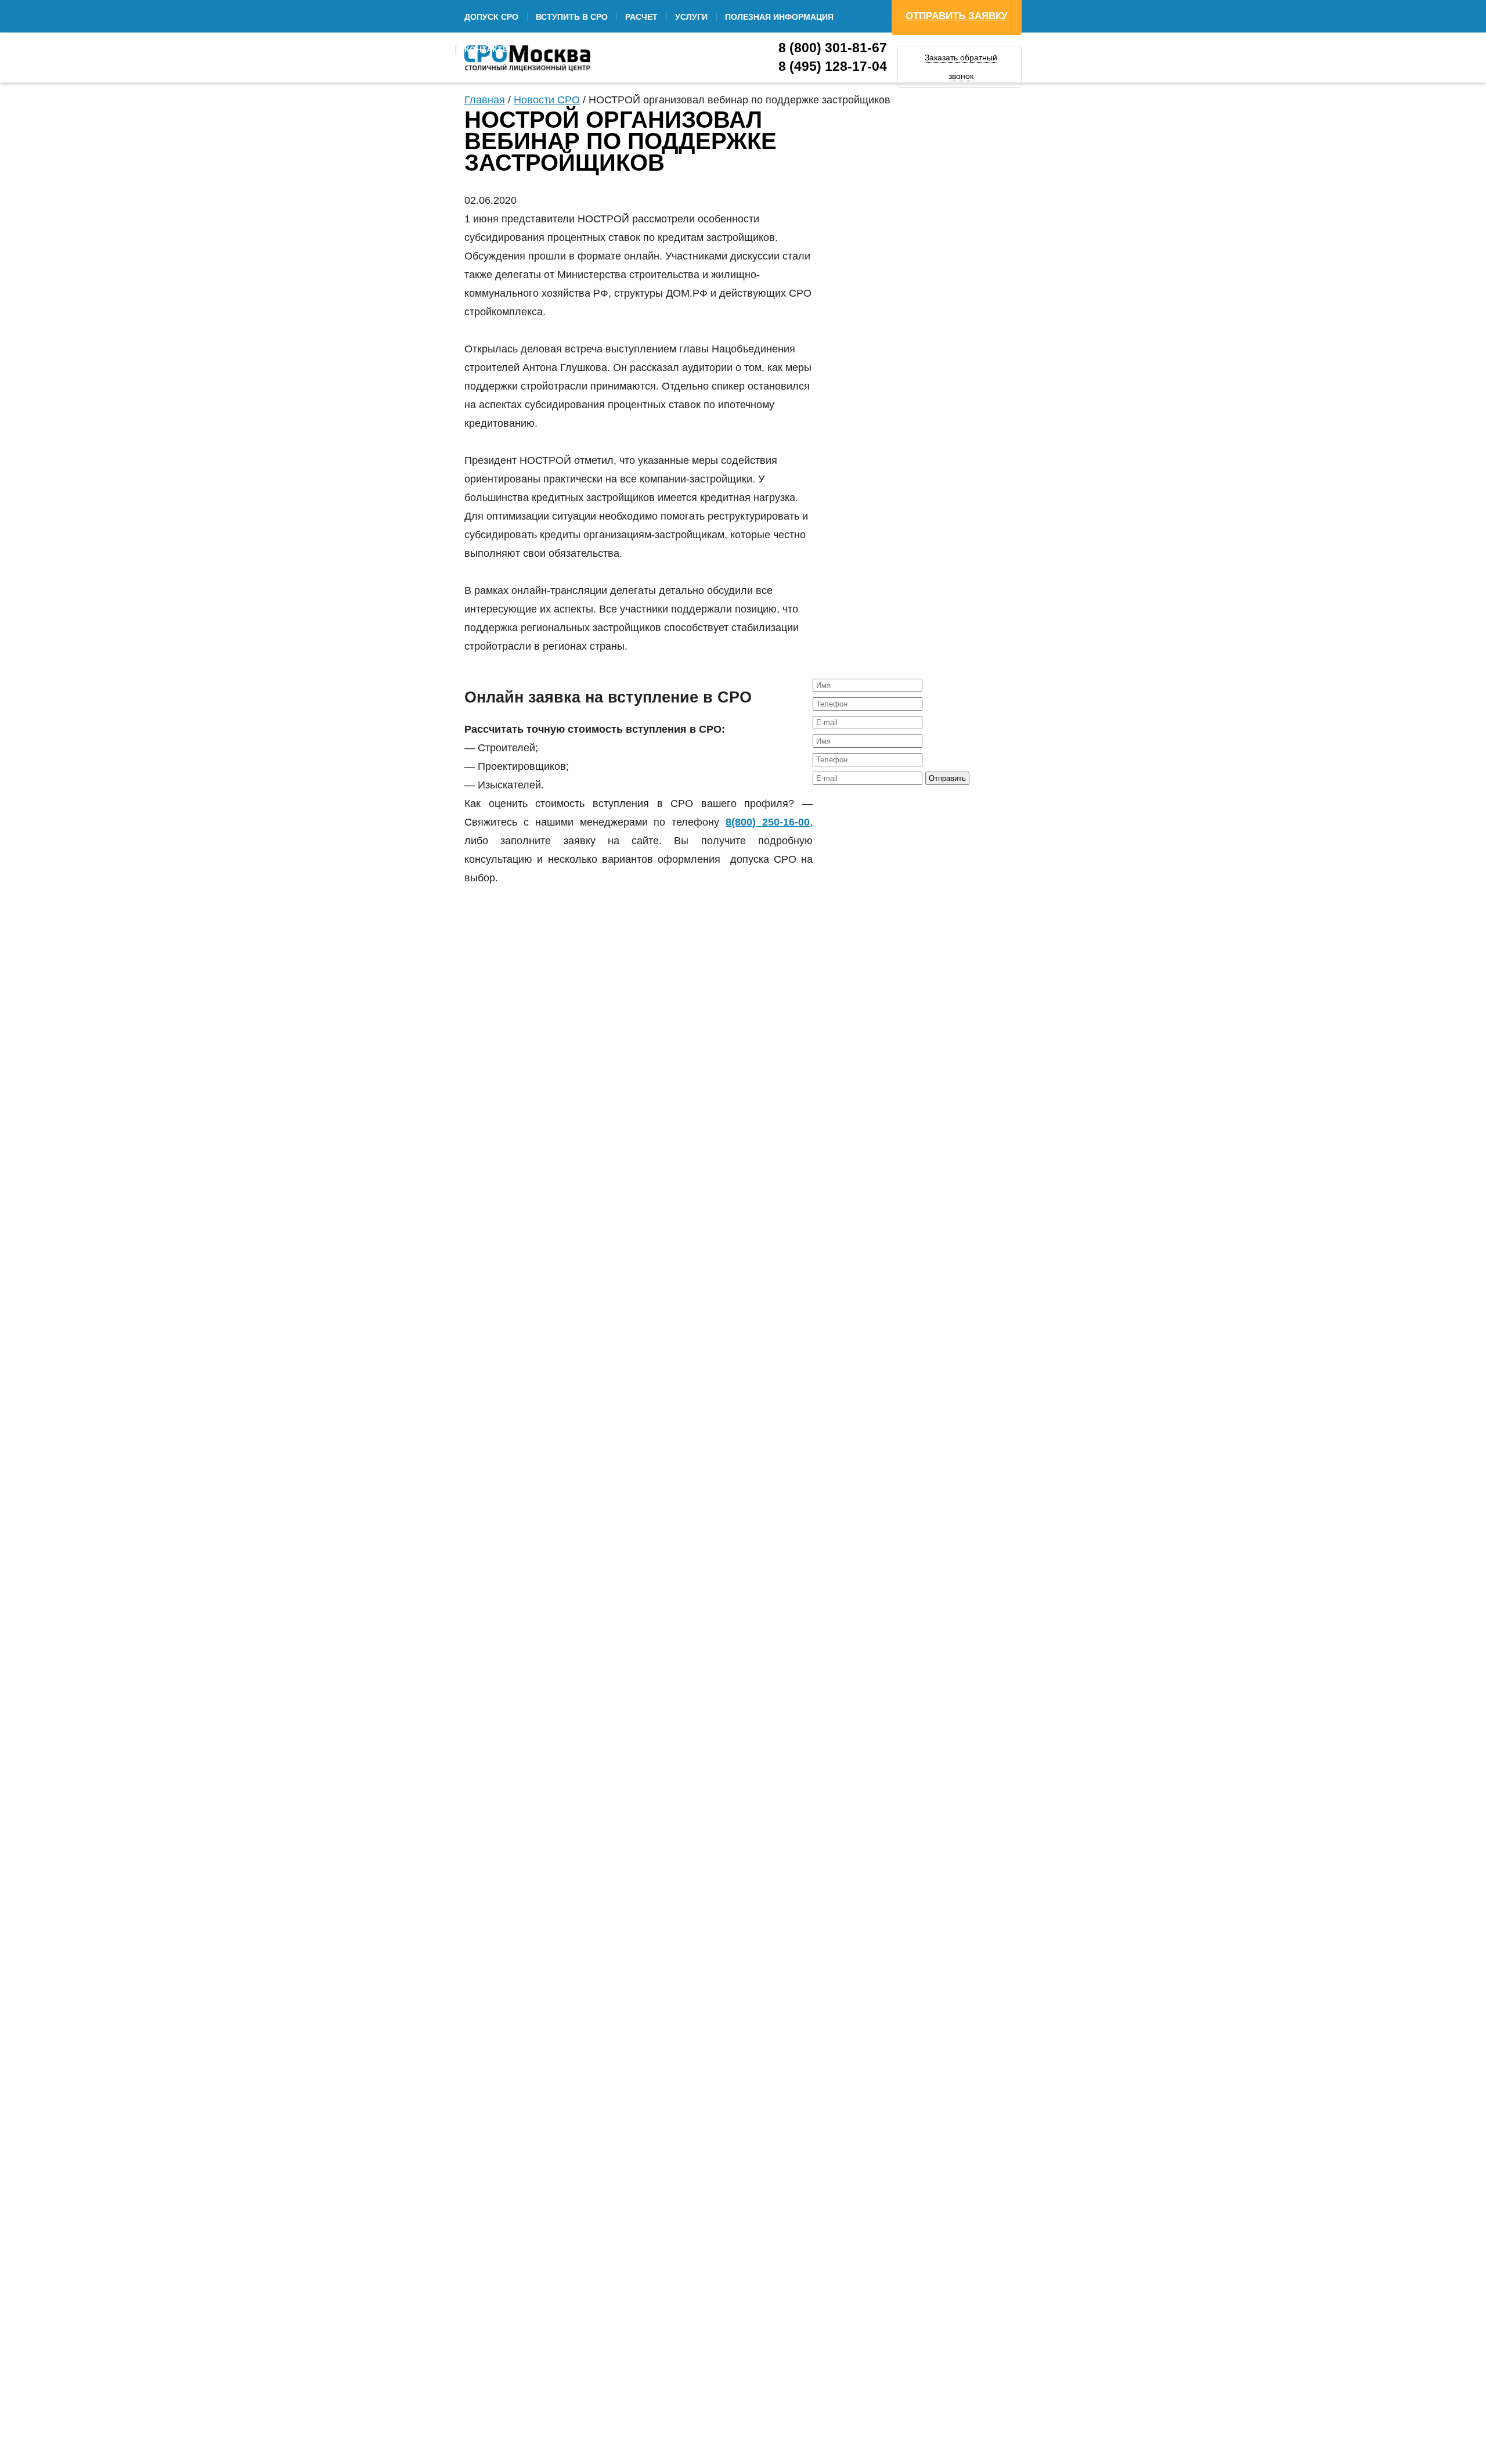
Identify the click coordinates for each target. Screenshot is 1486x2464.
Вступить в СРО (572, 17)
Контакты (488, 49)
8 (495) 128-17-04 (833, 66)
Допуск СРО (491, 17)
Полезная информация (779, 17)
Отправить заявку (957, 16)
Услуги (691, 17)
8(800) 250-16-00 (768, 822)
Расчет (641, 17)
